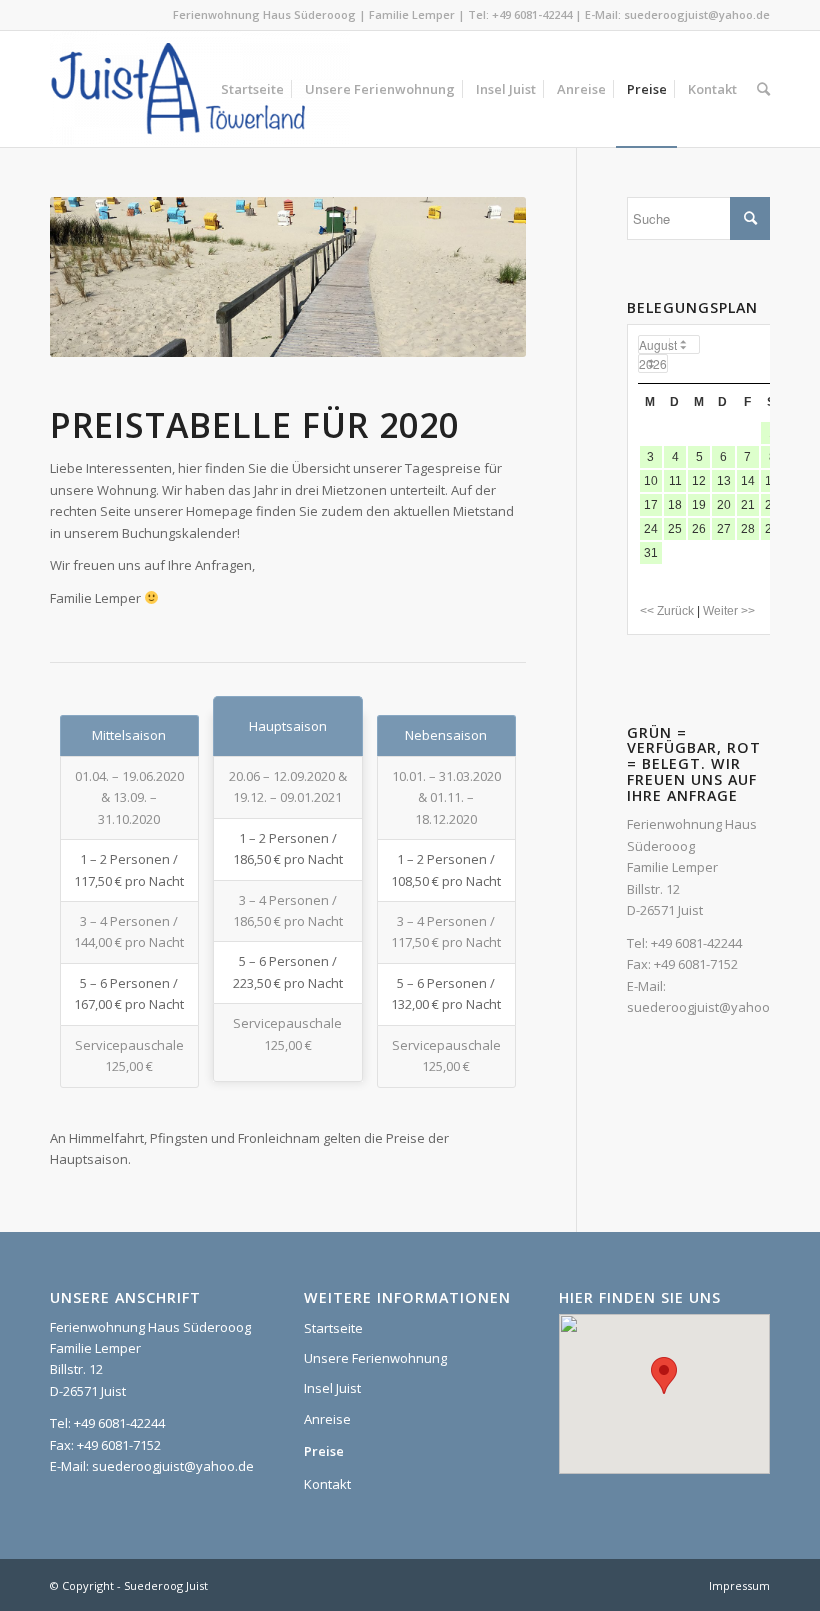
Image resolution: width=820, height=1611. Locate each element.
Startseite (333, 1328)
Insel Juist (332, 1388)
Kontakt (327, 1484)
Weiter (481, 277)
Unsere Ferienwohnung (375, 1358)
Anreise (327, 1419)
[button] (664, 1375)
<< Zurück (667, 611)
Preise (324, 1451)
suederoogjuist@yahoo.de (697, 14)
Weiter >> (729, 611)
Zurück (95, 277)
